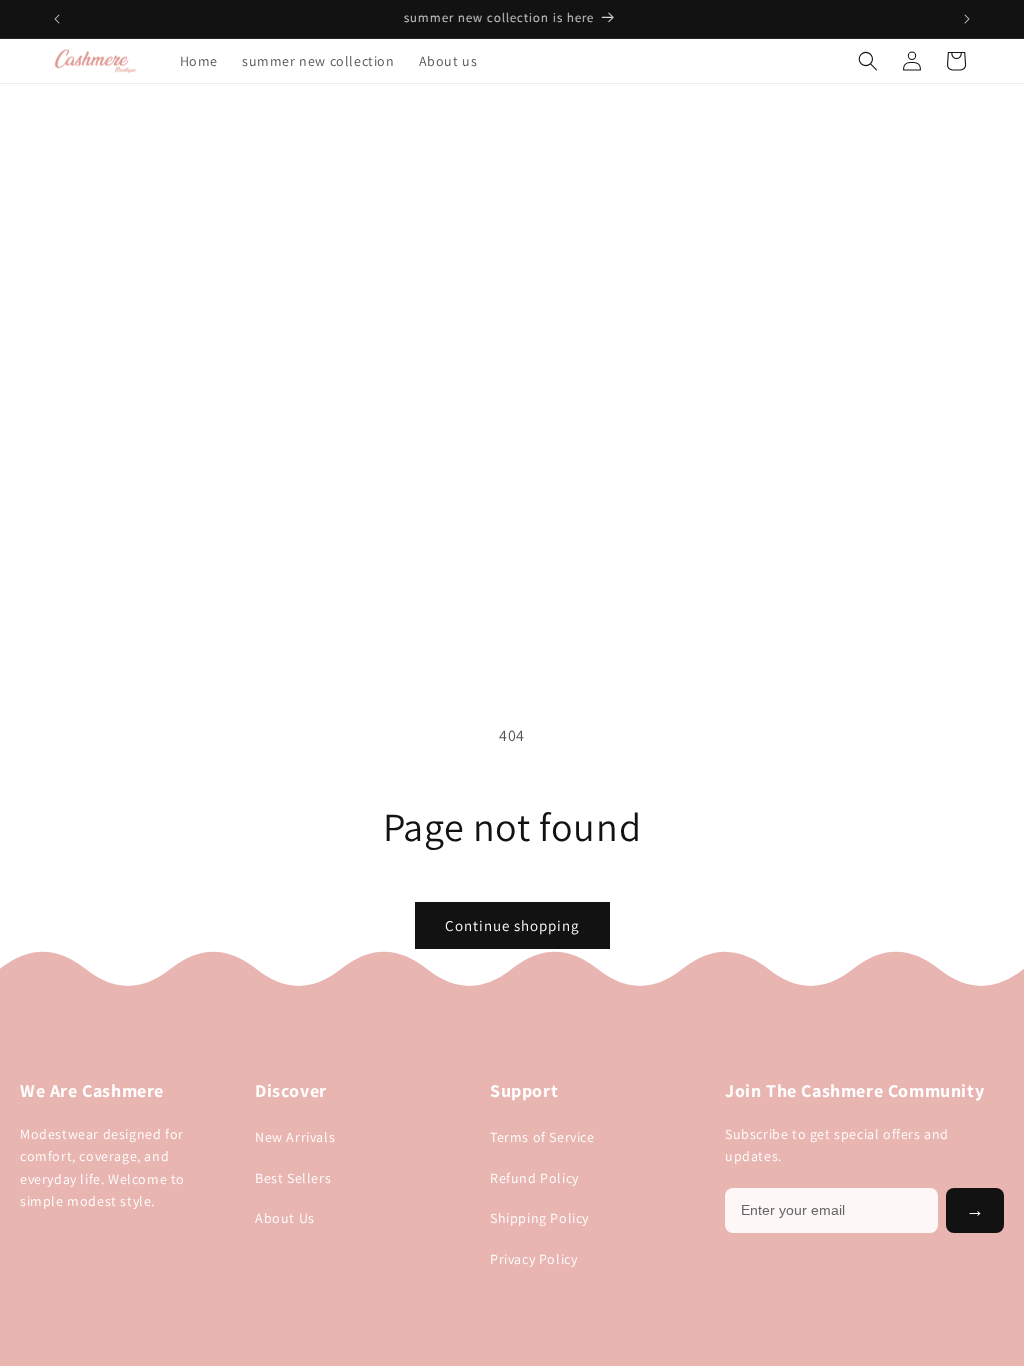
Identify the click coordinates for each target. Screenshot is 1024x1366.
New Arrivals (295, 1137)
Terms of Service (542, 1137)
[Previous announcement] (57, 19)
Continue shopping (512, 925)
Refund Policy (534, 1178)
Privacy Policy (533, 1259)
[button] (868, 61)
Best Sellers (293, 1178)
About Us (285, 1218)
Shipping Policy (539, 1218)
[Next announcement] (967, 19)
